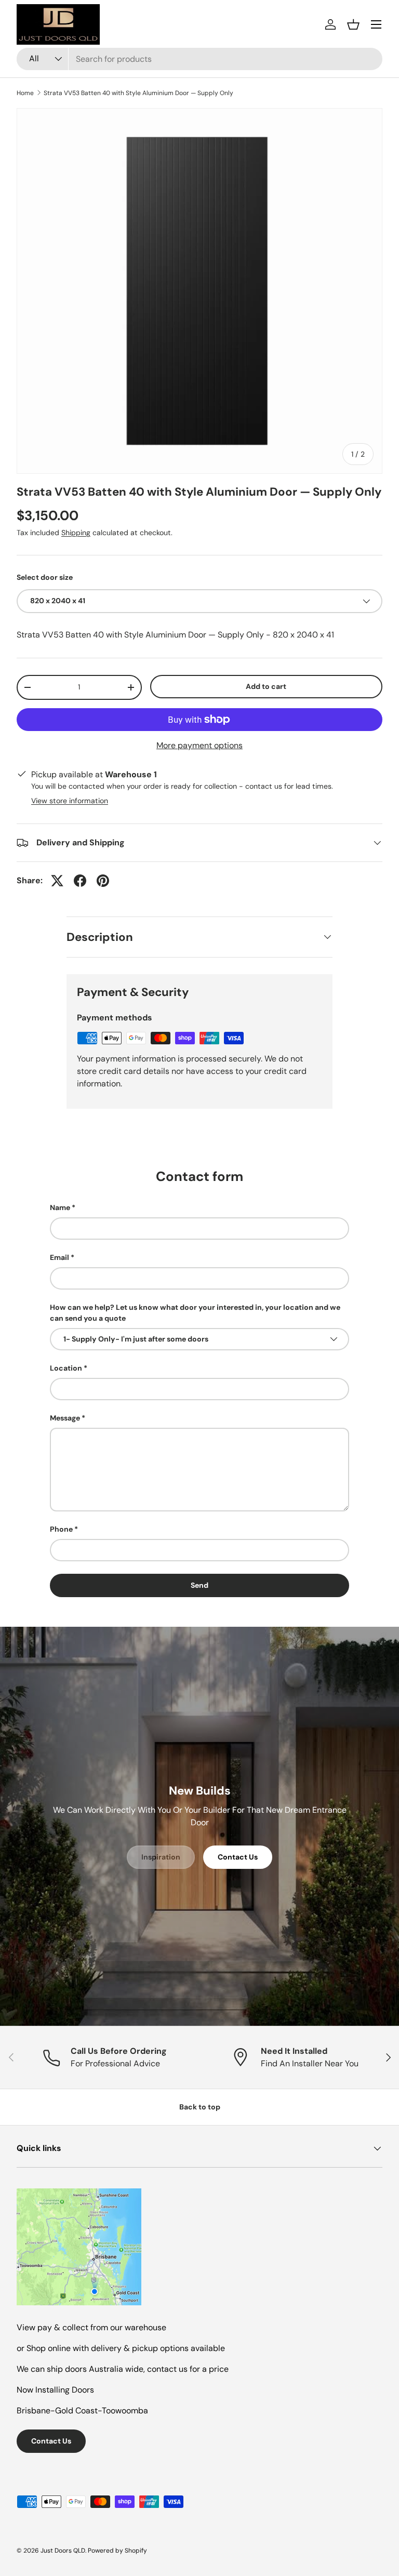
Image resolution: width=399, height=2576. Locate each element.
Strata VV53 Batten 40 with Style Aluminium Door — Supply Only (138, 93)
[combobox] (199, 59)
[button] (353, 24)
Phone (61, 1529)
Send (199, 1585)
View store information (70, 801)
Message (65, 1418)
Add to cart (266, 686)
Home (25, 93)
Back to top (200, 2107)
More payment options (199, 745)
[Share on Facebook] (80, 881)
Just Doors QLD (63, 2551)
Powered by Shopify (117, 2551)
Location (66, 1368)
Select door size (45, 577)
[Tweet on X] (57, 881)
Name (60, 1207)
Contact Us (238, 1857)
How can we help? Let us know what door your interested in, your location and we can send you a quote (195, 1313)
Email (59, 1257)
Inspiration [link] (161, 1857)
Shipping (76, 533)
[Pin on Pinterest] (103, 881)
